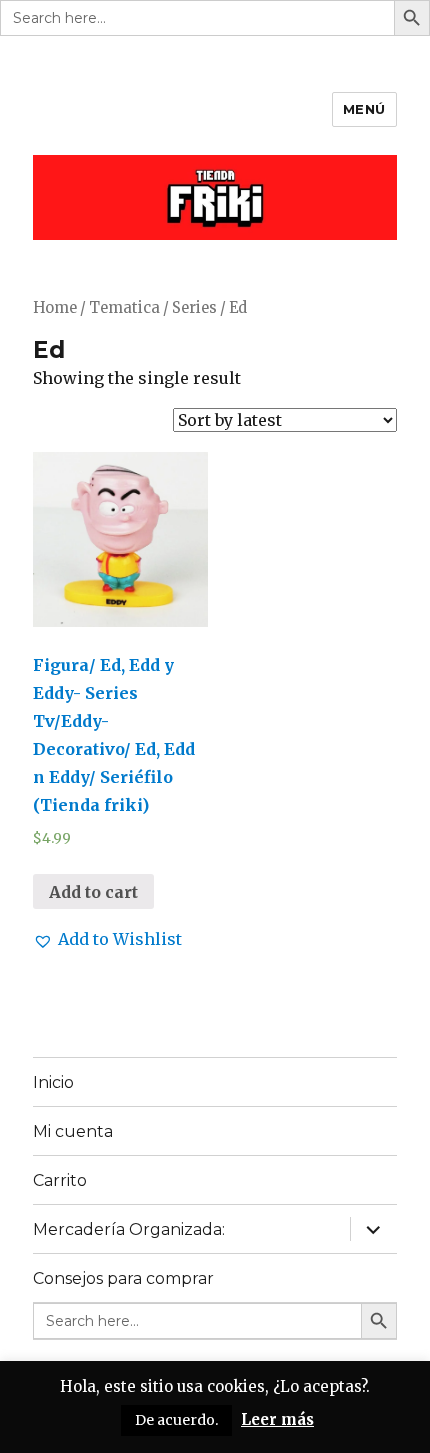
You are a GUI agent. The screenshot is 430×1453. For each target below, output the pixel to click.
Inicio (53, 1082)
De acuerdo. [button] (176, 1420)
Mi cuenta (73, 1131)
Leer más (277, 1419)
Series (194, 308)
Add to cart (93, 892)
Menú (364, 109)
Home (55, 308)
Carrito (60, 1180)
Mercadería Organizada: (129, 1229)
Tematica (124, 308)
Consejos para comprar (123, 1278)
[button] (107, 939)
